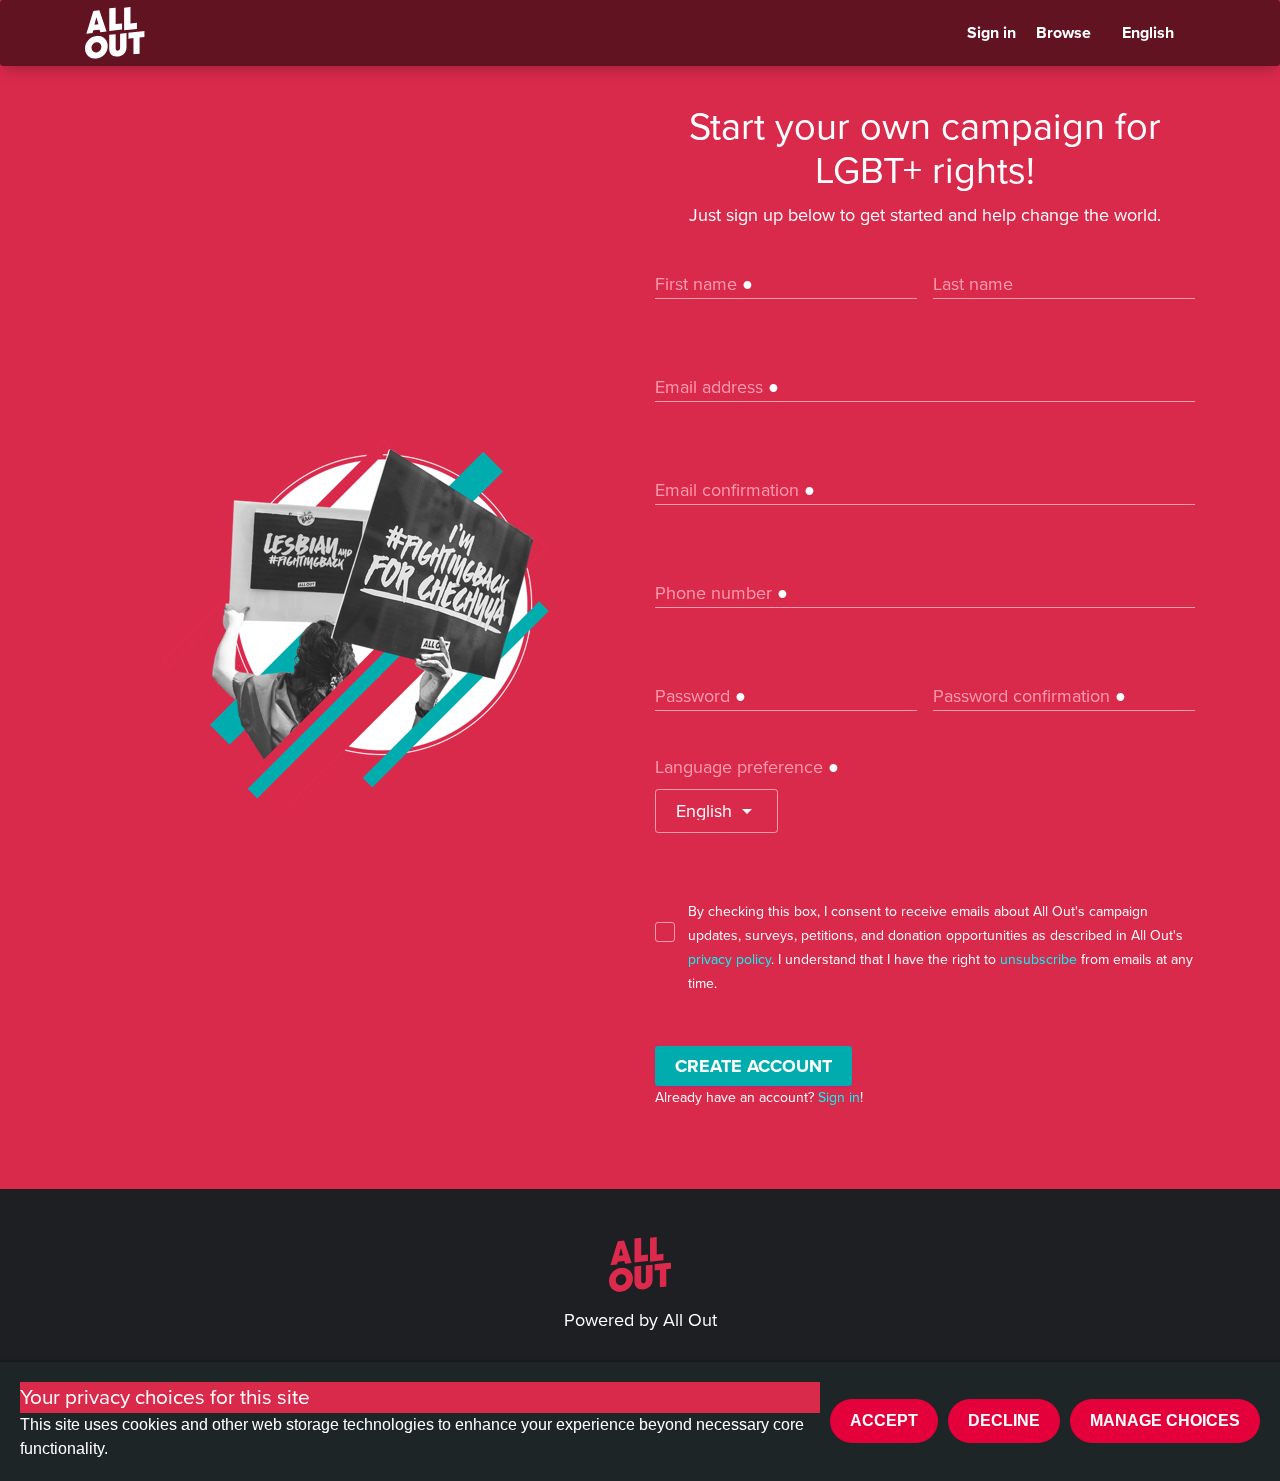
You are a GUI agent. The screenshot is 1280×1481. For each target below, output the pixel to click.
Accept (884, 1420)
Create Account (753, 1066)
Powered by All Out (640, 1320)
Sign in (991, 33)
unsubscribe (1038, 959)
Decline (1004, 1420)
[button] (716, 811)
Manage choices (1165, 1420)
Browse (1063, 33)
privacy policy (729, 959)
